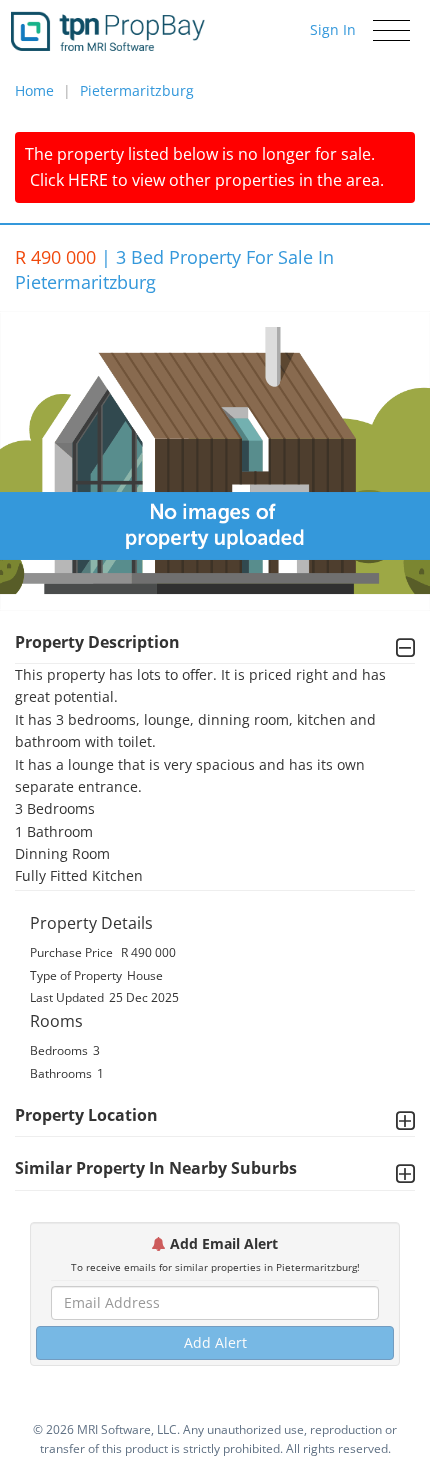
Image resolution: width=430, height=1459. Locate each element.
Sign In (333, 29)
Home (34, 90)
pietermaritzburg (137, 90)
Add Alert (215, 1342)
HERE (88, 180)
